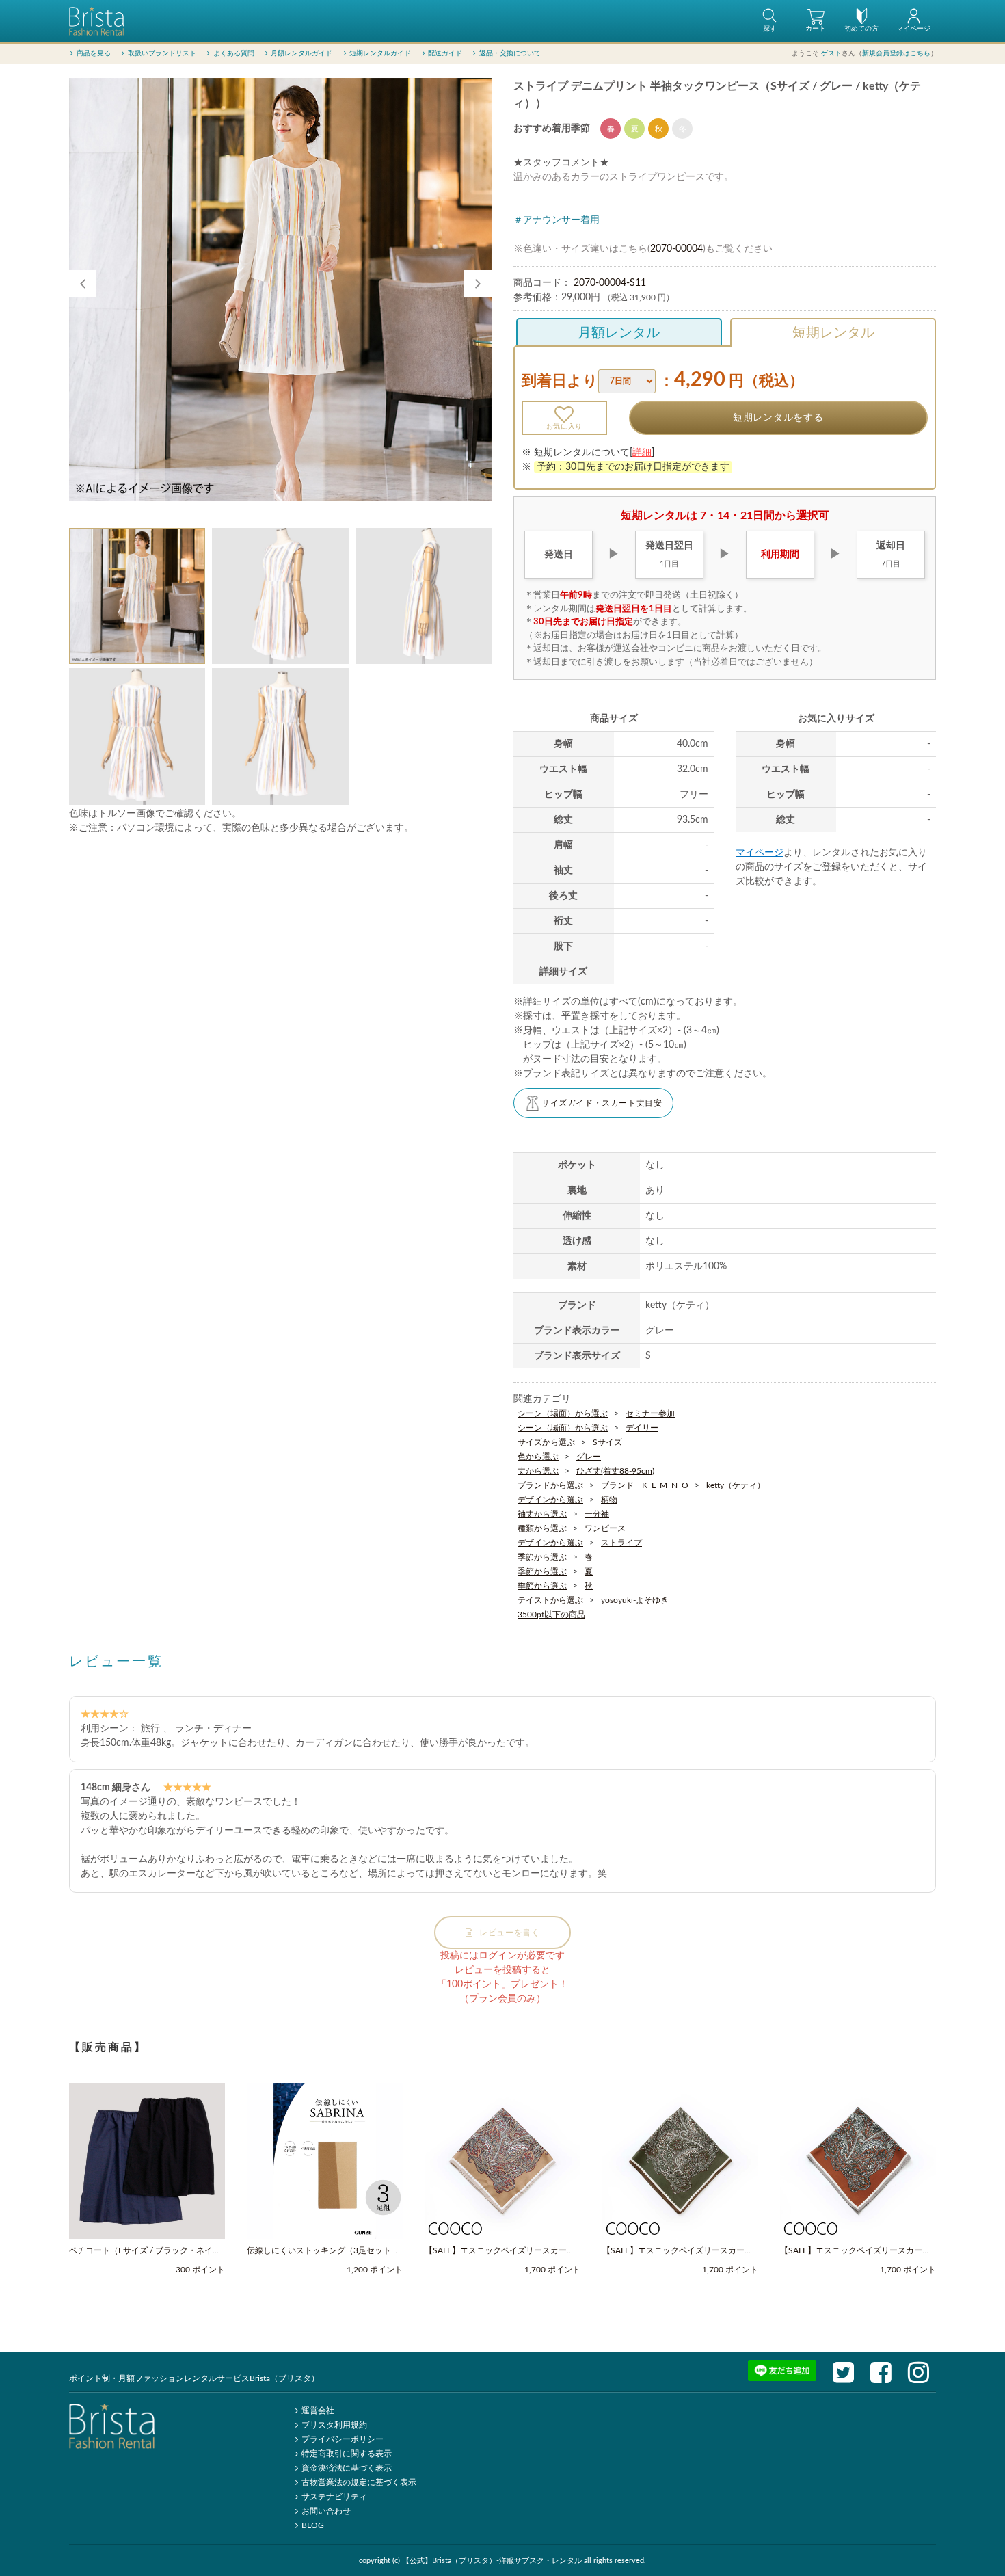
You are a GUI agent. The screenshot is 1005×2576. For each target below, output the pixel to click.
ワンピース (605, 1528)
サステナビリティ (334, 2497)
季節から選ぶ (542, 1557)
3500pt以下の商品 (551, 1615)
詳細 (642, 453)
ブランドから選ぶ (550, 1485)
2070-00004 (676, 249)
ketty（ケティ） (736, 1485)
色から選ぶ (538, 1457)
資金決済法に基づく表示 (347, 2468)
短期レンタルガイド (380, 53)
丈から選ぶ (538, 1471)
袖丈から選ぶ (542, 1514)
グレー (589, 1457)
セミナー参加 (650, 1413)
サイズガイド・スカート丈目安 (602, 1103)
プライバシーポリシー (343, 2439)
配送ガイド (445, 53)
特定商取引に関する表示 (347, 2454)
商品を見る (94, 53)
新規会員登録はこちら (896, 53)
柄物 (609, 1500)
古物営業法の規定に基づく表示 (359, 2482)
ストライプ (621, 1543)
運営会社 (318, 2411)
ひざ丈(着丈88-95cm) (615, 1471)
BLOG (313, 2525)
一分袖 (597, 1514)
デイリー (642, 1428)
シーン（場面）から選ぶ (563, 1413)
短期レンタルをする (778, 418)
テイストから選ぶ (550, 1600)
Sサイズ (607, 1442)
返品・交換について (510, 53)
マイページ (760, 853)
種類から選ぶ (542, 1528)
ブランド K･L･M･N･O (645, 1485)
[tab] (137, 596)
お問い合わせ (326, 2511)
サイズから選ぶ (546, 1442)
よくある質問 (234, 53)
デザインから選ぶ (550, 1500)
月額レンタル (619, 333)
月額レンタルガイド (301, 53)
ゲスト (831, 53)
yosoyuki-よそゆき (635, 1600)
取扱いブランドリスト (162, 53)
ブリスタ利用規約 (334, 2425)
